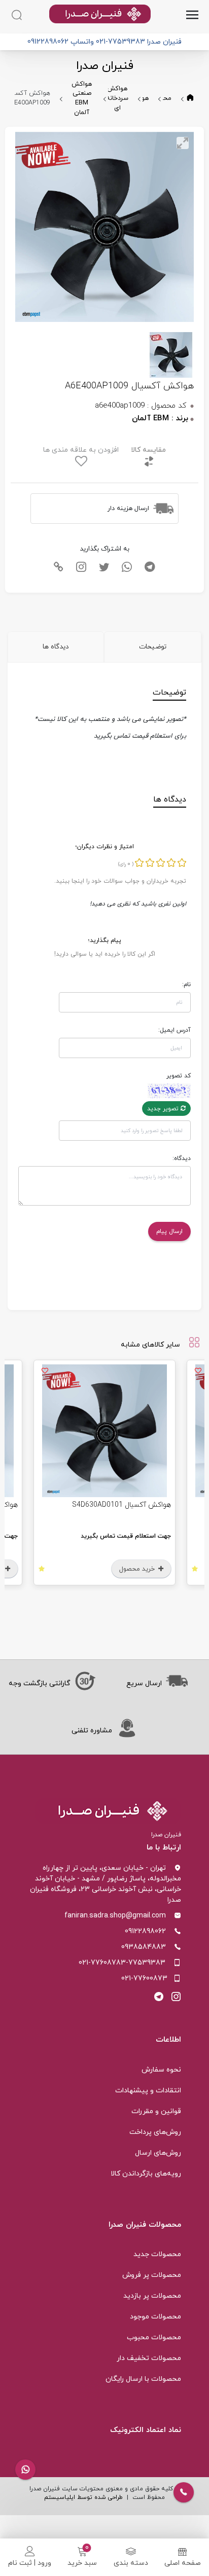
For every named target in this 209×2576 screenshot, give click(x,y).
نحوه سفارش (161, 2070)
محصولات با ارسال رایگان (143, 2379)
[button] (25, 2470)
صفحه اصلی (183, 2563)
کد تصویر (179, 1076)
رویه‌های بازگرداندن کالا (146, 2174)
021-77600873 (144, 1979)
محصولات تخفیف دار (149, 2358)
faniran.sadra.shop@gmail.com (115, 1916)
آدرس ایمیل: (175, 1030)
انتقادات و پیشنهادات (148, 2091)
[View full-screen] (183, 143)
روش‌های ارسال (158, 2153)
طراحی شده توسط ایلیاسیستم (83, 2497)
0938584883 (144, 1947)
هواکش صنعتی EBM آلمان (82, 99)
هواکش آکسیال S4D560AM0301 (110, 1505)
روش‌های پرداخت (155, 2132)
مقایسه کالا (148, 450)
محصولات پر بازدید (152, 2296)
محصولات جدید (157, 2254)
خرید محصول (127, 1569)
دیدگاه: (182, 1158)
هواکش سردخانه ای (117, 98)
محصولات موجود (155, 2317)
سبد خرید (82, 2563)
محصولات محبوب (154, 2337)
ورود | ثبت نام (30, 2563)
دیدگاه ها (56, 647)
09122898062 (145, 1931)
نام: (186, 985)
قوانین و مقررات (156, 2111)
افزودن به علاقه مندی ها (81, 450)
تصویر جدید (164, 1109)
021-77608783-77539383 (122, 1963)
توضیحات (153, 647)
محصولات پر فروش (152, 2275)
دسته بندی (131, 2563)
